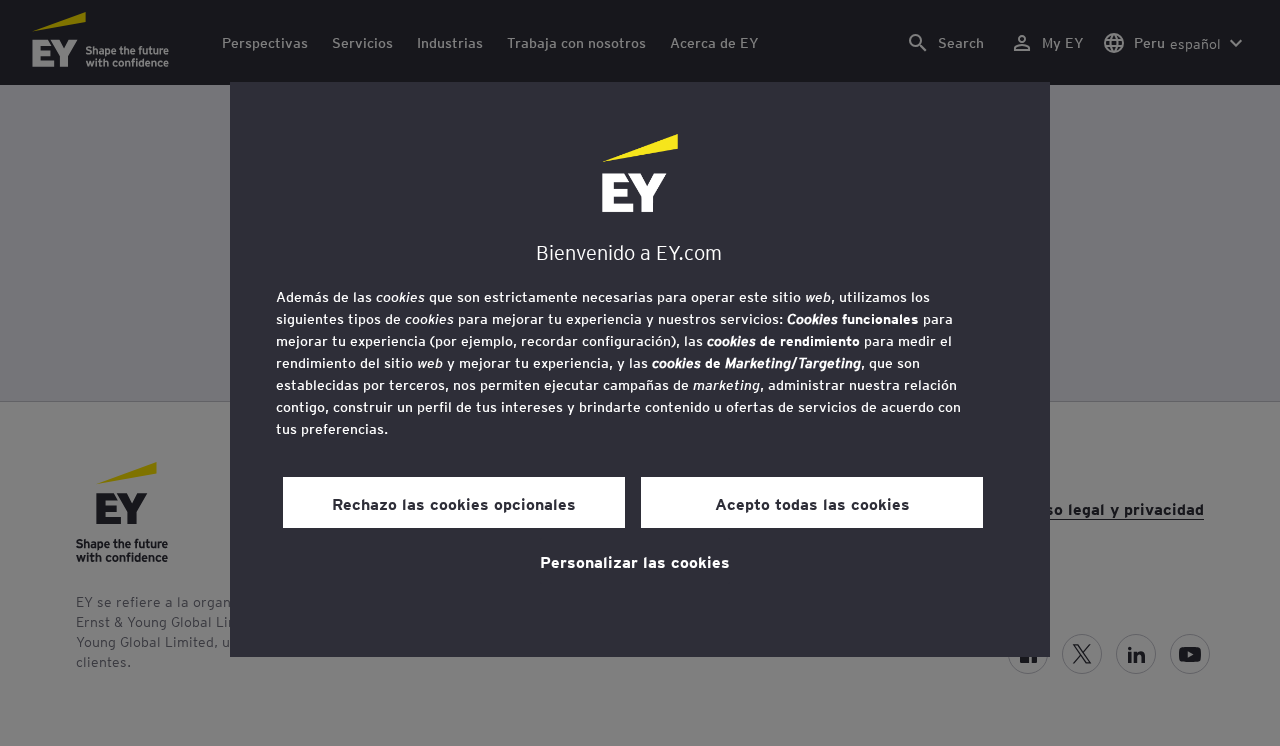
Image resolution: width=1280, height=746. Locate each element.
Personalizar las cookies (635, 561)
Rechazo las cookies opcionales (454, 503)
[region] (640, 369)
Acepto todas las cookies (812, 503)
